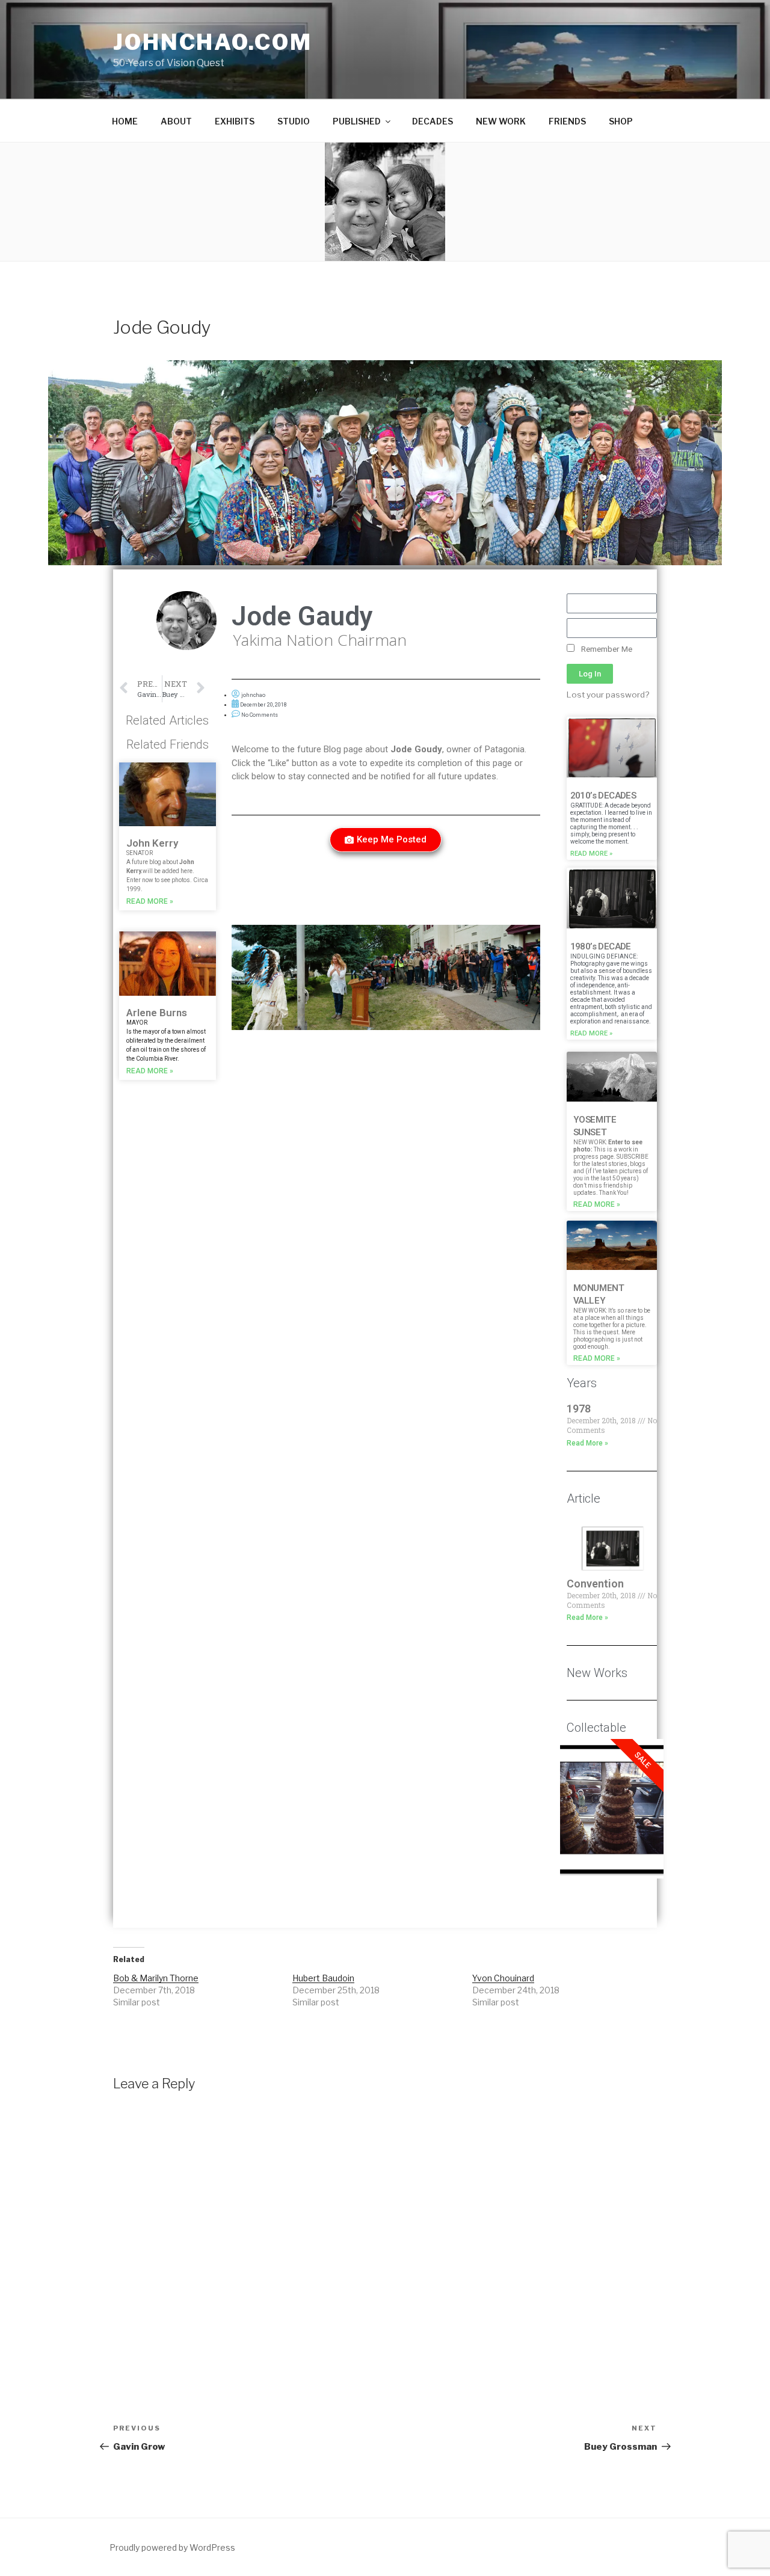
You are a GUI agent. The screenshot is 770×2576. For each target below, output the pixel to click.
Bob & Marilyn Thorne (156, 1978)
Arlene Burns (157, 1013)
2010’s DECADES (603, 796)
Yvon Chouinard (503, 1978)
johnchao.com (213, 42)
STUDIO (294, 121)
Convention (595, 1584)
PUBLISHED (357, 121)
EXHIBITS (235, 121)
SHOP (621, 121)
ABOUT (176, 121)
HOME (125, 121)
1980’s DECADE (601, 946)
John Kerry (152, 843)
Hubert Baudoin (323, 1978)
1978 (579, 1409)
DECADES (433, 121)
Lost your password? (608, 695)
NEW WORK (501, 121)
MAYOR (137, 1023)
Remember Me (606, 649)
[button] (386, 840)
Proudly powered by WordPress (172, 2547)
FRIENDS (567, 121)
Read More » (150, 901)
